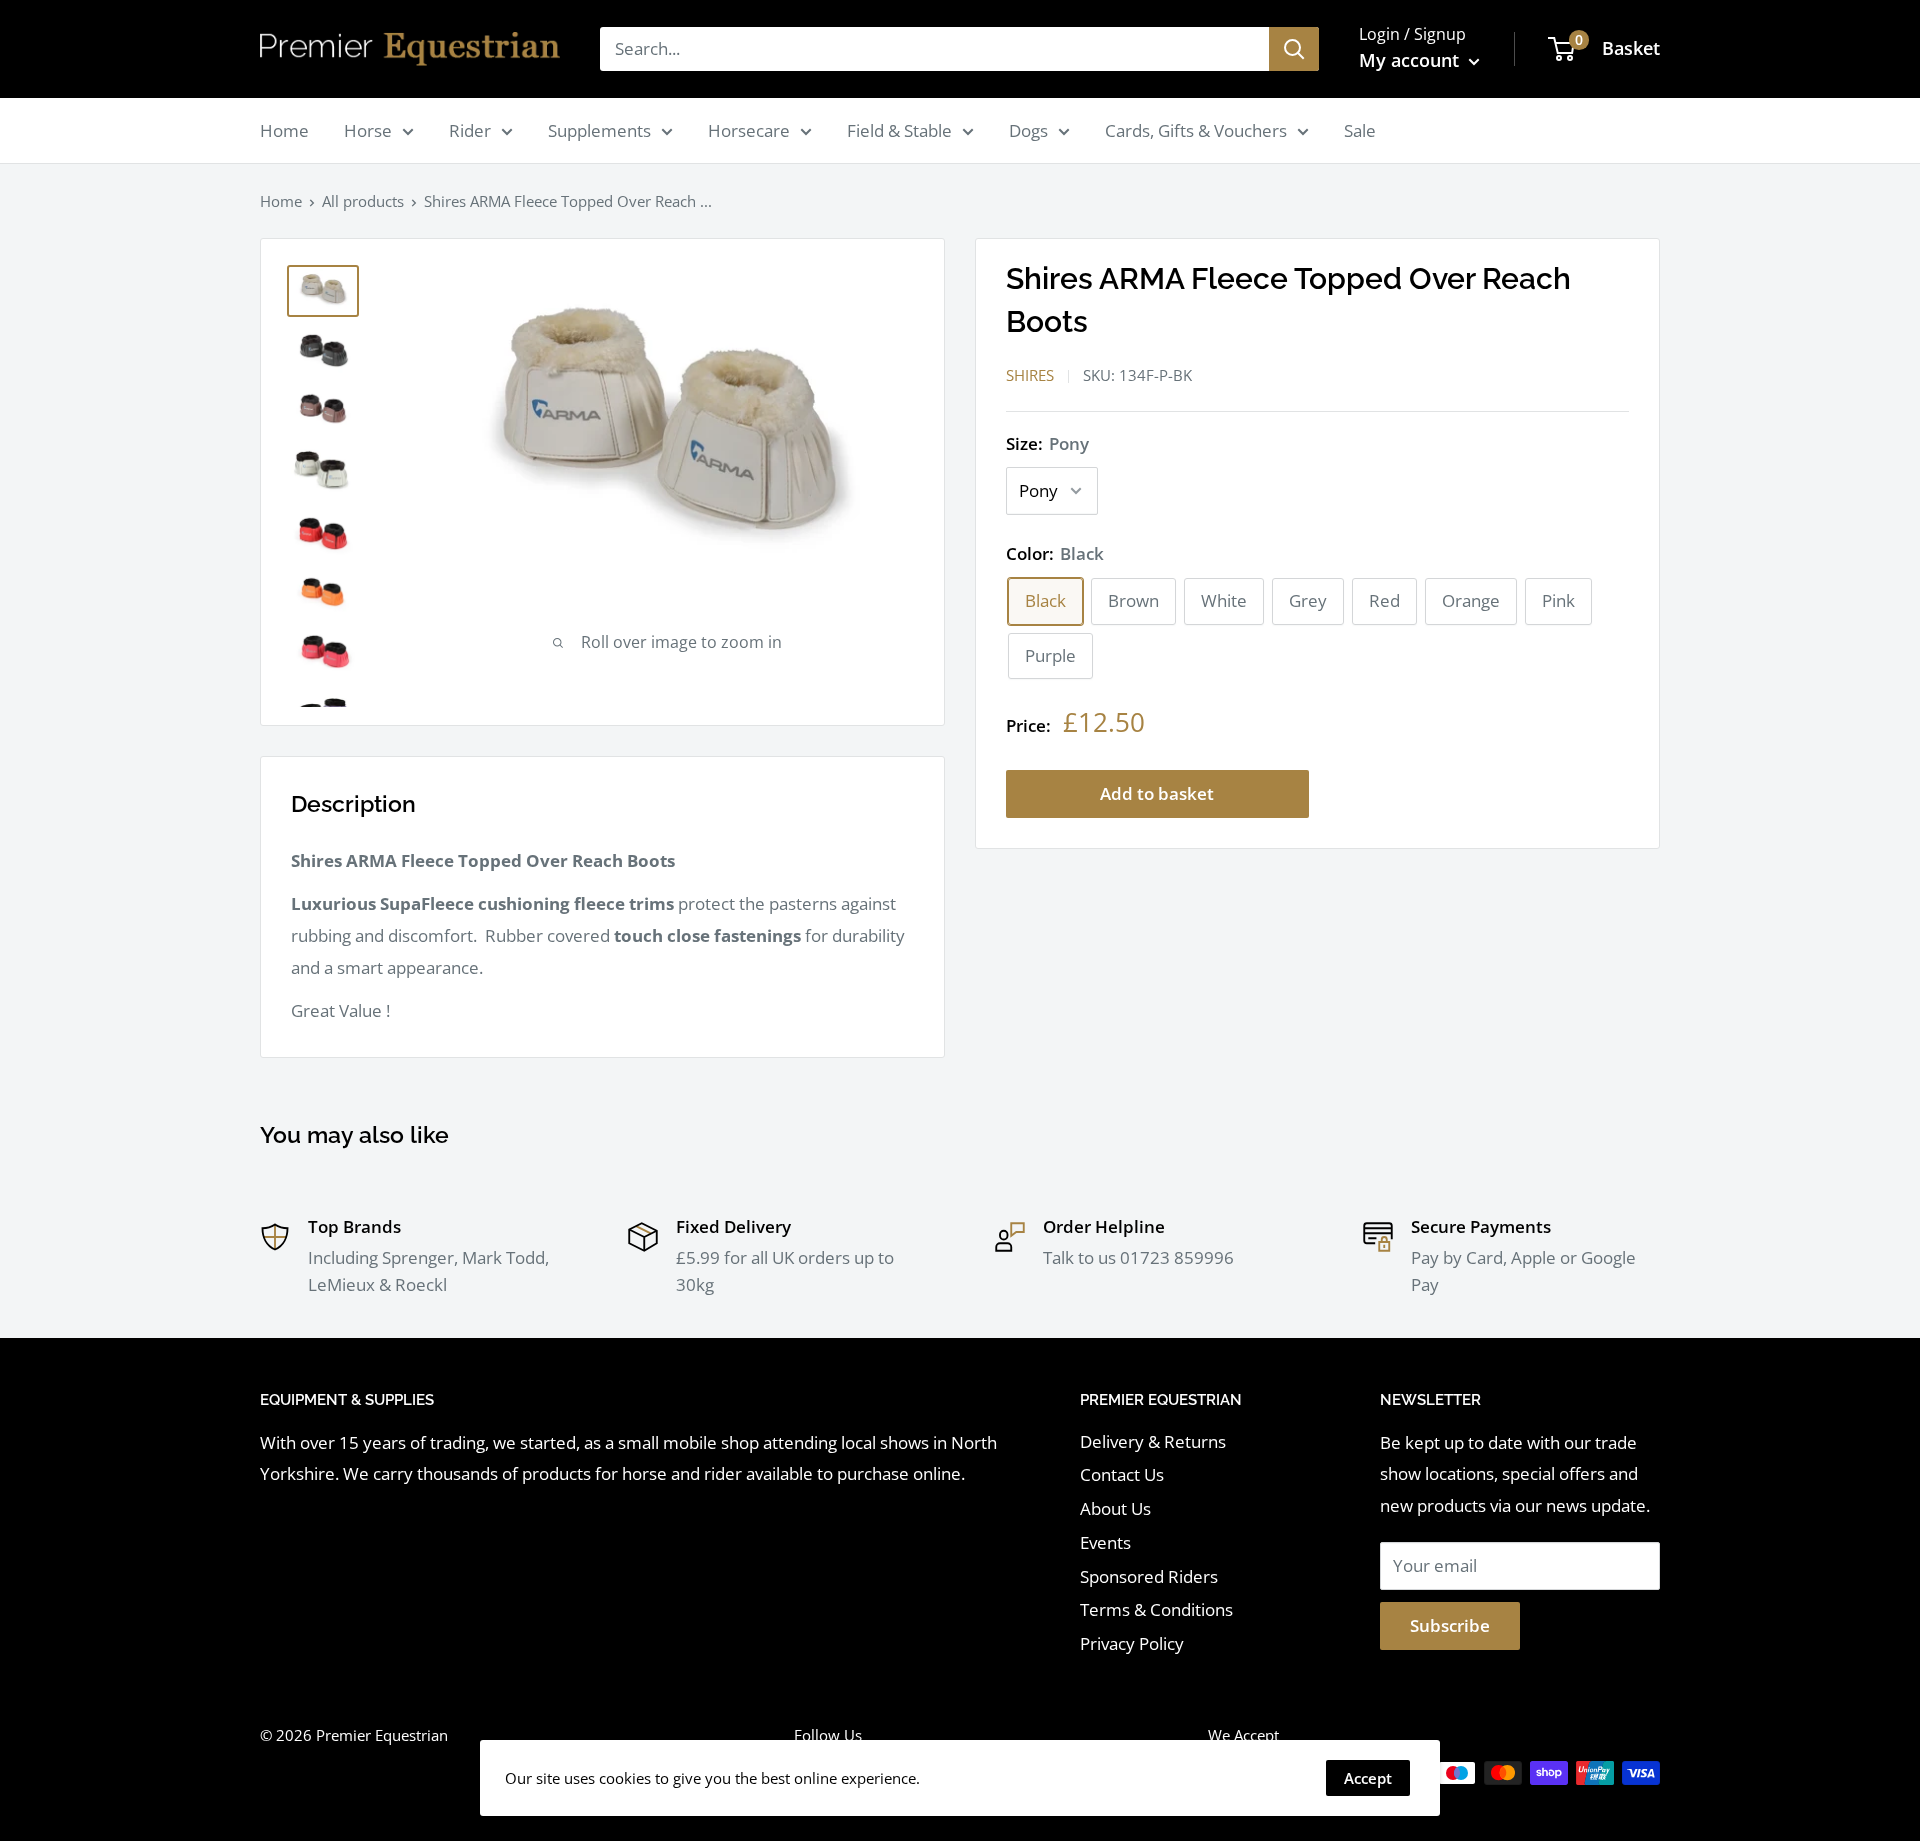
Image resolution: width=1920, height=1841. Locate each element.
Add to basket (1157, 793)
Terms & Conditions (1156, 1609)
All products (363, 201)
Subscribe (1450, 1625)
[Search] (1294, 49)
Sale (1360, 130)
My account (1411, 60)
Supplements (599, 130)
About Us (1115, 1508)
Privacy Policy (1132, 1643)
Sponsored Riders (1149, 1576)
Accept (1368, 1778)
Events (1105, 1542)
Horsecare (749, 130)
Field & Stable (899, 130)
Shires (1030, 375)
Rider (470, 130)
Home (284, 130)
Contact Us (1122, 1474)
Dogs (1028, 130)
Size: (1047, 443)
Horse (368, 130)
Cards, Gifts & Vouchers (1196, 130)
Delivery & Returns (1153, 1441)
